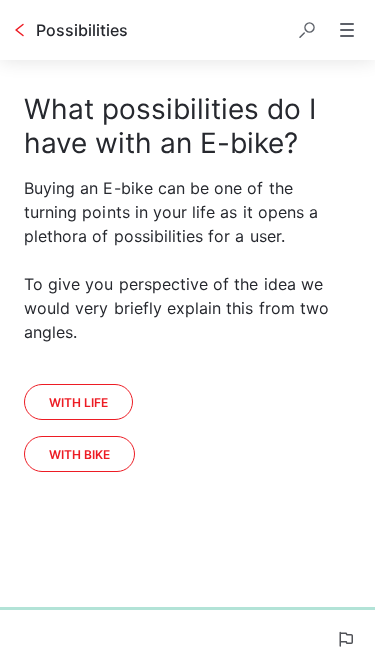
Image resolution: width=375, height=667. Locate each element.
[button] (307, 30)
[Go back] (20, 30)
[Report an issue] (345, 639)
